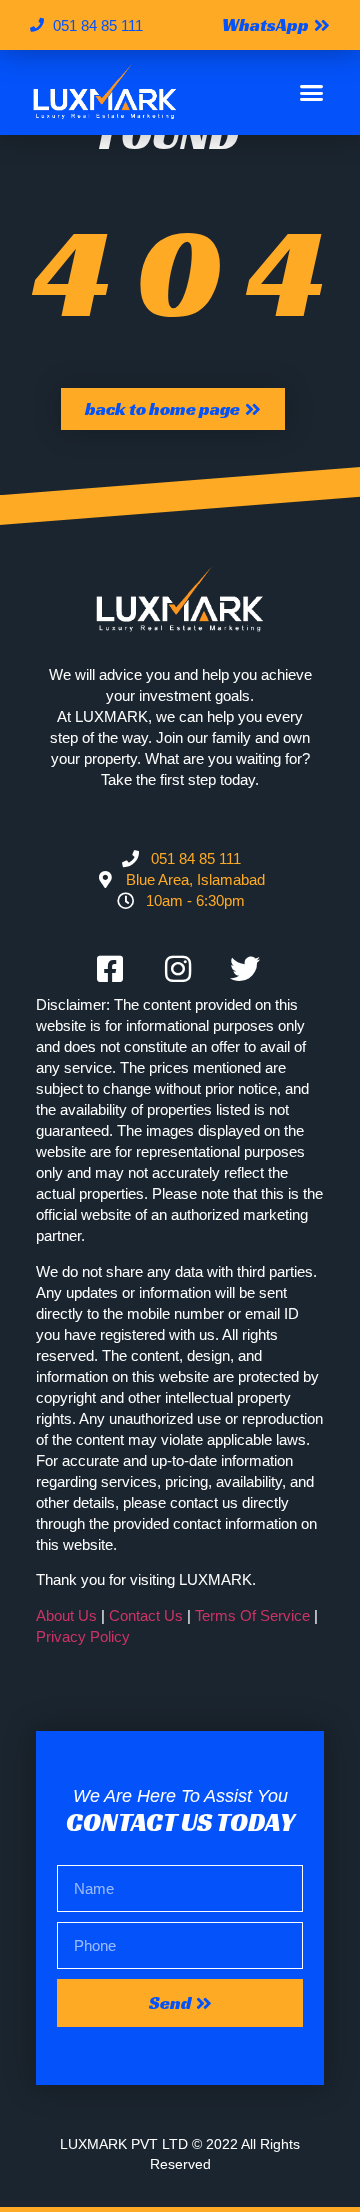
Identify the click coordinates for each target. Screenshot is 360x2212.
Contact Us (146, 1615)
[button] (312, 93)
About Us (66, 1615)
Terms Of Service (252, 1615)
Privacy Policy (83, 1636)
